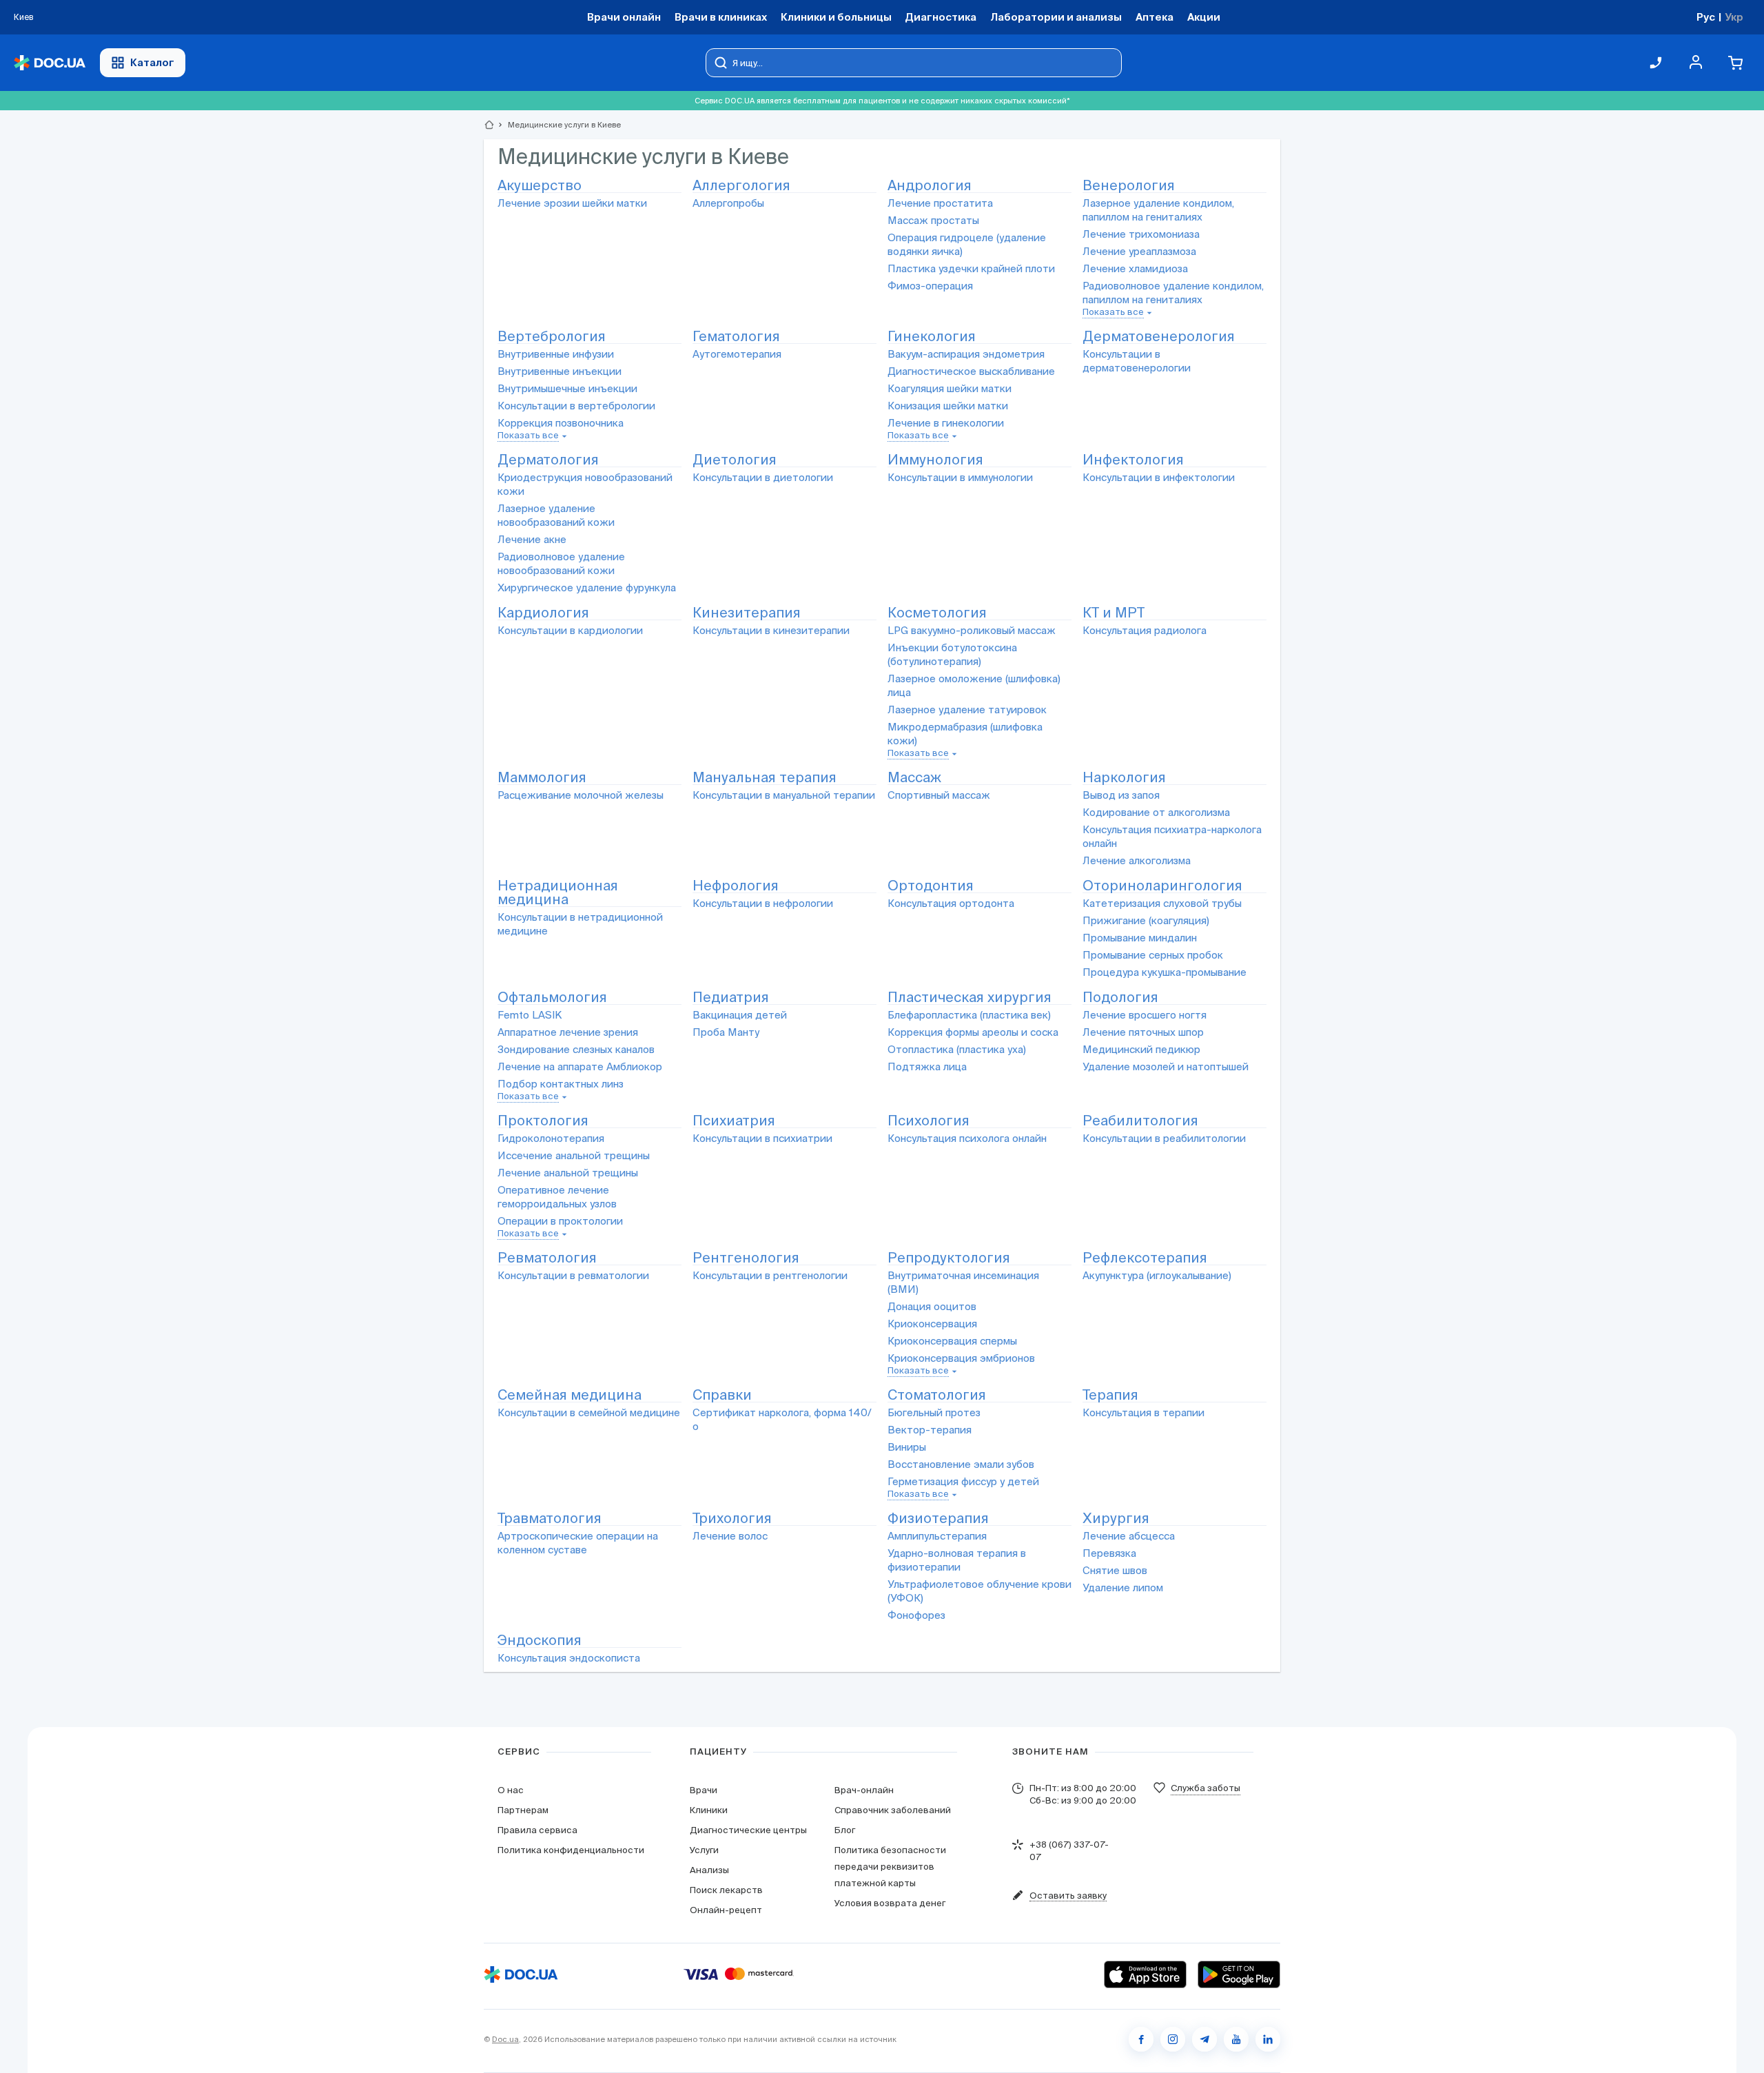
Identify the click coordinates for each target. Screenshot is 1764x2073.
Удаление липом (1123, 1587)
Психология (929, 1121)
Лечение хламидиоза (1135, 268)
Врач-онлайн (864, 1790)
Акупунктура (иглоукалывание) (1157, 1275)
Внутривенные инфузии (556, 354)
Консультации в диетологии (763, 477)
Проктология (543, 1121)
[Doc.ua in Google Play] (1239, 1974)
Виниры (907, 1447)
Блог (845, 1830)
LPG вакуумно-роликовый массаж (972, 630)
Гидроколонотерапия (551, 1138)
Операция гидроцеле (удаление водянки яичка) (967, 244)
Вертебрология (552, 337)
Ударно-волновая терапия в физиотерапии (957, 1560)
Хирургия (1116, 1519)
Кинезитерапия (747, 613)
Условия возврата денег (890, 1903)
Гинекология (932, 337)
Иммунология (935, 460)
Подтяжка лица (927, 1066)
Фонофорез (916, 1615)
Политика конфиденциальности (571, 1850)
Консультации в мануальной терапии (784, 795)
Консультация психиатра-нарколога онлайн (1172, 836)
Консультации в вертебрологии (576, 406)
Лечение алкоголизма (1137, 860)
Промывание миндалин (1140, 938)
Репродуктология (949, 1258)
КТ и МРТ (1114, 613)
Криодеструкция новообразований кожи (585, 484)
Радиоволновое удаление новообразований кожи (561, 563)
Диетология (735, 460)
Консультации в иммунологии (960, 477)
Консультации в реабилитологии (1164, 1138)
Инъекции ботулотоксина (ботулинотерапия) (952, 654)
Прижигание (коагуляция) (1146, 920)
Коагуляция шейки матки (950, 388)
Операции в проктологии (560, 1221)
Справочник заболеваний (893, 1810)
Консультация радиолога (1145, 630)
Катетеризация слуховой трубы (1162, 903)
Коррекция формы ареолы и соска (973, 1032)
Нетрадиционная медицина (558, 893)
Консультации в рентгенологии (770, 1275)
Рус (1706, 17)
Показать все (1113, 312)
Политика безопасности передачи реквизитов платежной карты (890, 1867)
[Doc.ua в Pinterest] (1268, 2039)
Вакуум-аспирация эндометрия (966, 354)
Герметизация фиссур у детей (963, 1481)
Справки (722, 1395)
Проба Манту (726, 1032)
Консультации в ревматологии (573, 1275)
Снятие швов (1115, 1570)
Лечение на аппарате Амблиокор (580, 1066)
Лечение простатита (940, 203)
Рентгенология (746, 1258)
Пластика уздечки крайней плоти (971, 268)
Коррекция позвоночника (561, 423)
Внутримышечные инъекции (567, 388)
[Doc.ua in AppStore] (1145, 1974)
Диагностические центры (748, 1830)
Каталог (152, 62)
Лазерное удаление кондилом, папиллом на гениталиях (1158, 210)
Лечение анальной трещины (568, 1173)
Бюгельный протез (934, 1412)
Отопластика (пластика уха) (957, 1049)
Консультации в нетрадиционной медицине (580, 924)
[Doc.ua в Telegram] (1204, 2039)
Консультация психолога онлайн (967, 1138)
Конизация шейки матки (948, 406)
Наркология (1124, 778)
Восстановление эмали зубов (961, 1464)
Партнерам (523, 1810)
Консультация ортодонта (951, 903)
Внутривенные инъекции (560, 371)
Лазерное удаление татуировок (967, 709)
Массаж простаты (933, 220)
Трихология (732, 1519)
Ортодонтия (931, 886)
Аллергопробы (728, 203)
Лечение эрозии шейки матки (572, 203)
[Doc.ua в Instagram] (1173, 2039)
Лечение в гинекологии (946, 423)
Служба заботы (1206, 1788)
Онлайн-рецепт (726, 1910)
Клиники (709, 1810)
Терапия (1110, 1395)
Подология (1120, 998)
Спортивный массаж (939, 795)
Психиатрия (734, 1121)
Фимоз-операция (930, 286)
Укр (1734, 17)
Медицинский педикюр (1141, 1049)
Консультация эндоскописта (569, 1658)
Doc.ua (505, 2039)
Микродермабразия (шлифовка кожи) (965, 734)
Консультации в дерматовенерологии (1137, 361)
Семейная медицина (570, 1395)
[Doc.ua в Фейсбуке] (1141, 2039)
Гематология (736, 337)
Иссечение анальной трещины (574, 1155)
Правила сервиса (537, 1830)
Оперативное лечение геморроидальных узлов (557, 1197)
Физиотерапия (938, 1519)
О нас (511, 1790)
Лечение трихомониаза (1141, 234)
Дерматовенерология (1159, 337)
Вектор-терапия (930, 1430)
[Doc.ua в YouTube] (1236, 2039)
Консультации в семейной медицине (589, 1412)
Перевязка (1109, 1553)
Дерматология (548, 460)
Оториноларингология (1162, 886)
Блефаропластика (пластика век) (969, 1015)
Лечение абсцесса (1129, 1536)
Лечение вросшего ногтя (1145, 1015)
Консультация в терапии (1143, 1412)
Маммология (542, 778)
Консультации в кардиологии (570, 630)
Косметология (937, 613)
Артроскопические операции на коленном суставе (578, 1543)
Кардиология (543, 613)
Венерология (1129, 186)
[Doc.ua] (50, 63)
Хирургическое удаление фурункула (587, 588)
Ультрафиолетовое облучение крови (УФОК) (980, 1591)
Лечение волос (730, 1536)
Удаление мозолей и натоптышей (1166, 1066)
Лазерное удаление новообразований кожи (556, 515)
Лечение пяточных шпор (1143, 1032)
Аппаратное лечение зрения (568, 1032)
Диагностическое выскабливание (971, 371)
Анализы (709, 1870)
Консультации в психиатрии (762, 1138)
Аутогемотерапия (737, 354)
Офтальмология (552, 998)
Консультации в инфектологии (1159, 477)
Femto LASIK (530, 1015)
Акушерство (540, 186)
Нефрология (736, 886)
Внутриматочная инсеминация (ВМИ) (963, 1282)
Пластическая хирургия (970, 998)
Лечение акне (532, 539)
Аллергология (741, 186)
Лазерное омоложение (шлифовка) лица (974, 685)
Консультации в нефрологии (763, 903)
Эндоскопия (540, 1641)
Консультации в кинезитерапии (771, 630)
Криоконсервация (932, 1324)
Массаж (914, 778)
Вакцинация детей (740, 1015)
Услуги (704, 1850)
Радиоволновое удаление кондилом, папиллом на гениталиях (1173, 293)
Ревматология (547, 1258)
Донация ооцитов (932, 1306)
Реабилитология (1140, 1121)
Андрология (930, 186)
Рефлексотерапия (1145, 1258)
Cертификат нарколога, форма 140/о (782, 1419)
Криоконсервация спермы (952, 1341)
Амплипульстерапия (937, 1536)
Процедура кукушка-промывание (1165, 972)
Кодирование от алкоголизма (1156, 812)
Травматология (550, 1519)
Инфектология (1133, 460)
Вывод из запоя (1121, 795)
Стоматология (937, 1395)
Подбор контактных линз (561, 1084)
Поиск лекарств (726, 1890)
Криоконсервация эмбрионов (961, 1358)
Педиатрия (731, 998)
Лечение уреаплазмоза (1139, 251)
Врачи (704, 1790)
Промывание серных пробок (1153, 955)
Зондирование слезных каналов (576, 1049)
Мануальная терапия (765, 778)
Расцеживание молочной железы (581, 795)
